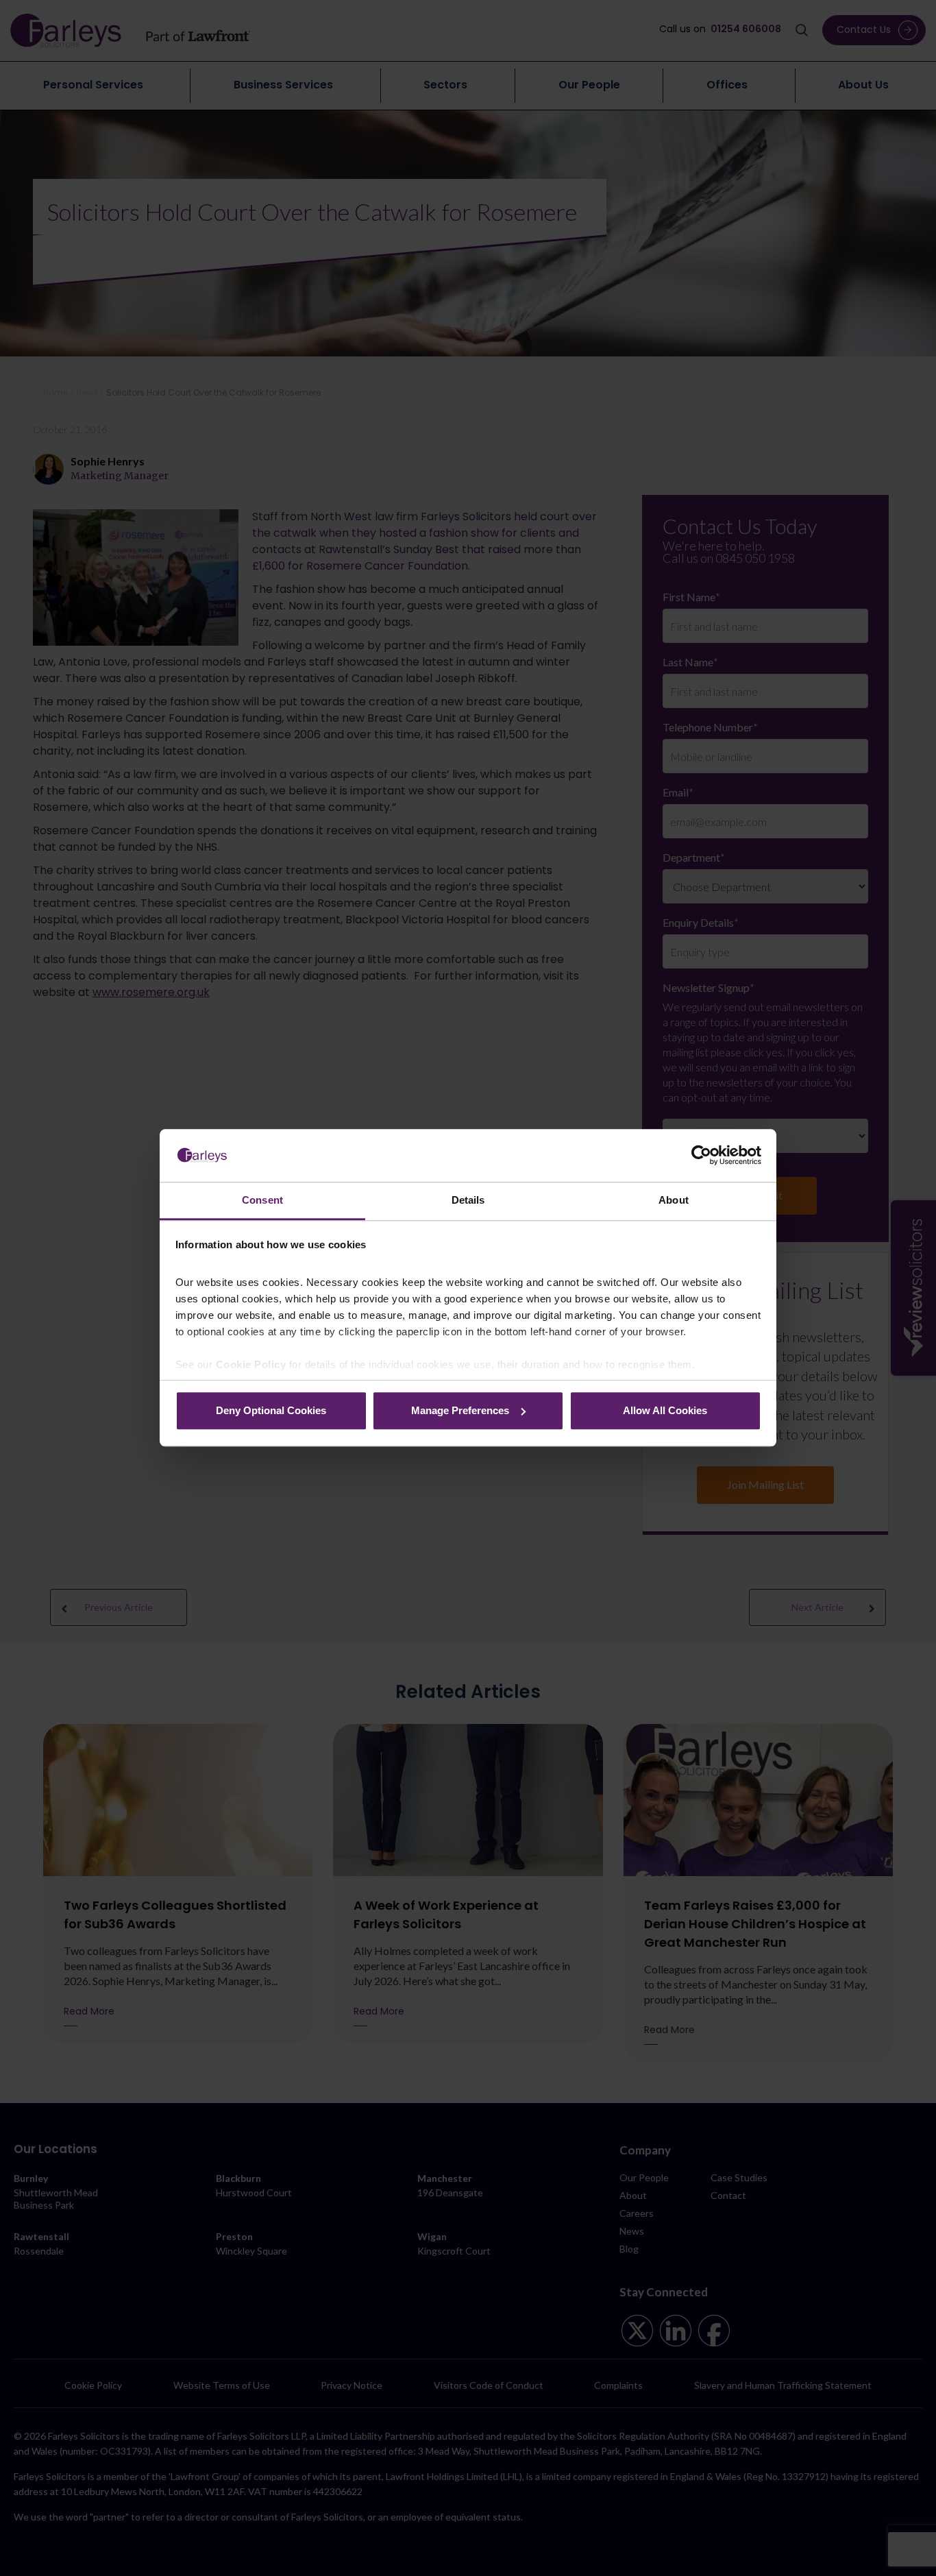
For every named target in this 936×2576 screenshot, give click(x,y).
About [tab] (674, 1200)
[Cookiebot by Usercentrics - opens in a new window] (701, 1156)
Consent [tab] (262, 1200)
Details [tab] (468, 1200)
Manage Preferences (460, 1410)
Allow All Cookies (665, 1410)
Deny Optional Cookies (271, 1410)
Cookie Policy (251, 1365)
